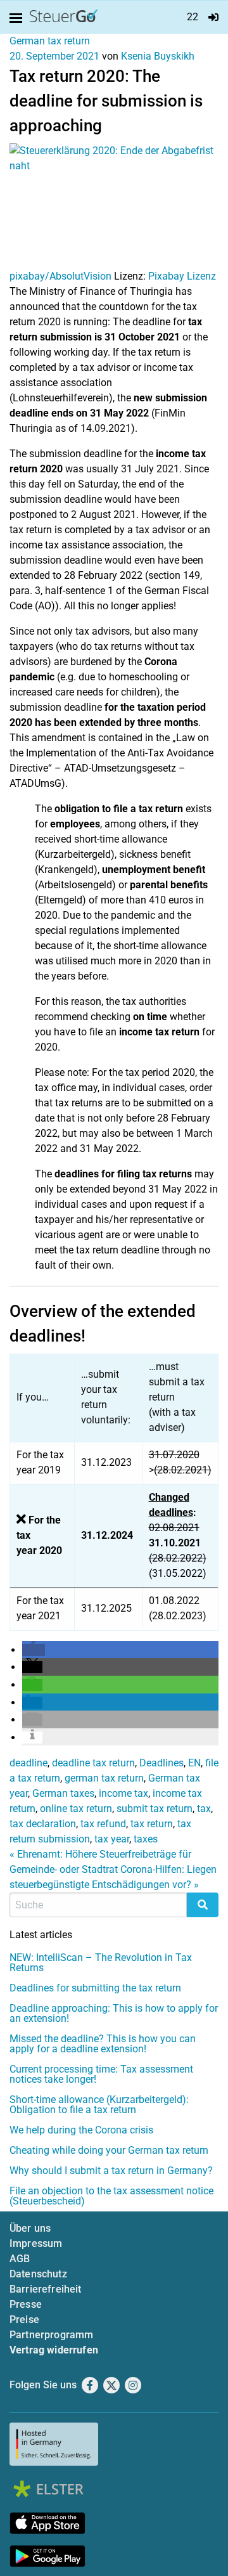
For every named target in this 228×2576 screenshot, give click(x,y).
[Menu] (18, 18)
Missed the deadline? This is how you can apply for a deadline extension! (103, 2044)
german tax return (104, 1778)
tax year (112, 1839)
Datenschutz (38, 2274)
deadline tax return (93, 1763)
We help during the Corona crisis (81, 2130)
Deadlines (161, 1763)
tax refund (103, 1824)
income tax (123, 1793)
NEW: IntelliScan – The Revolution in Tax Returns (101, 1963)
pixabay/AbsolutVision (60, 276)
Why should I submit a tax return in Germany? (111, 2171)
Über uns (30, 2228)
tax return (152, 1824)
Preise (24, 2320)
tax (204, 1809)
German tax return (50, 41)
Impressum (36, 2243)
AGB (20, 2259)
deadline (28, 1763)
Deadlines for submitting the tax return (95, 1988)
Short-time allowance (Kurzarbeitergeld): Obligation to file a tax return (99, 2105)
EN (194, 1763)
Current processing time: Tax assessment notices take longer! (101, 2074)
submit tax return (155, 1809)
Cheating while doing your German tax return (109, 2150)
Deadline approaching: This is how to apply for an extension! (114, 2013)
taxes (146, 1839)
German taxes (63, 1793)
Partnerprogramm (51, 2335)
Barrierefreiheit (46, 2289)
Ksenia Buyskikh (158, 56)
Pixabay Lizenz (182, 276)
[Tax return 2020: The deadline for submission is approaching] (114, 205)
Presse (26, 2304)
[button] (34, 1650)
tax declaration (43, 1824)
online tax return (76, 1809)
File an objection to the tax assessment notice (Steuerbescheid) (111, 2196)
